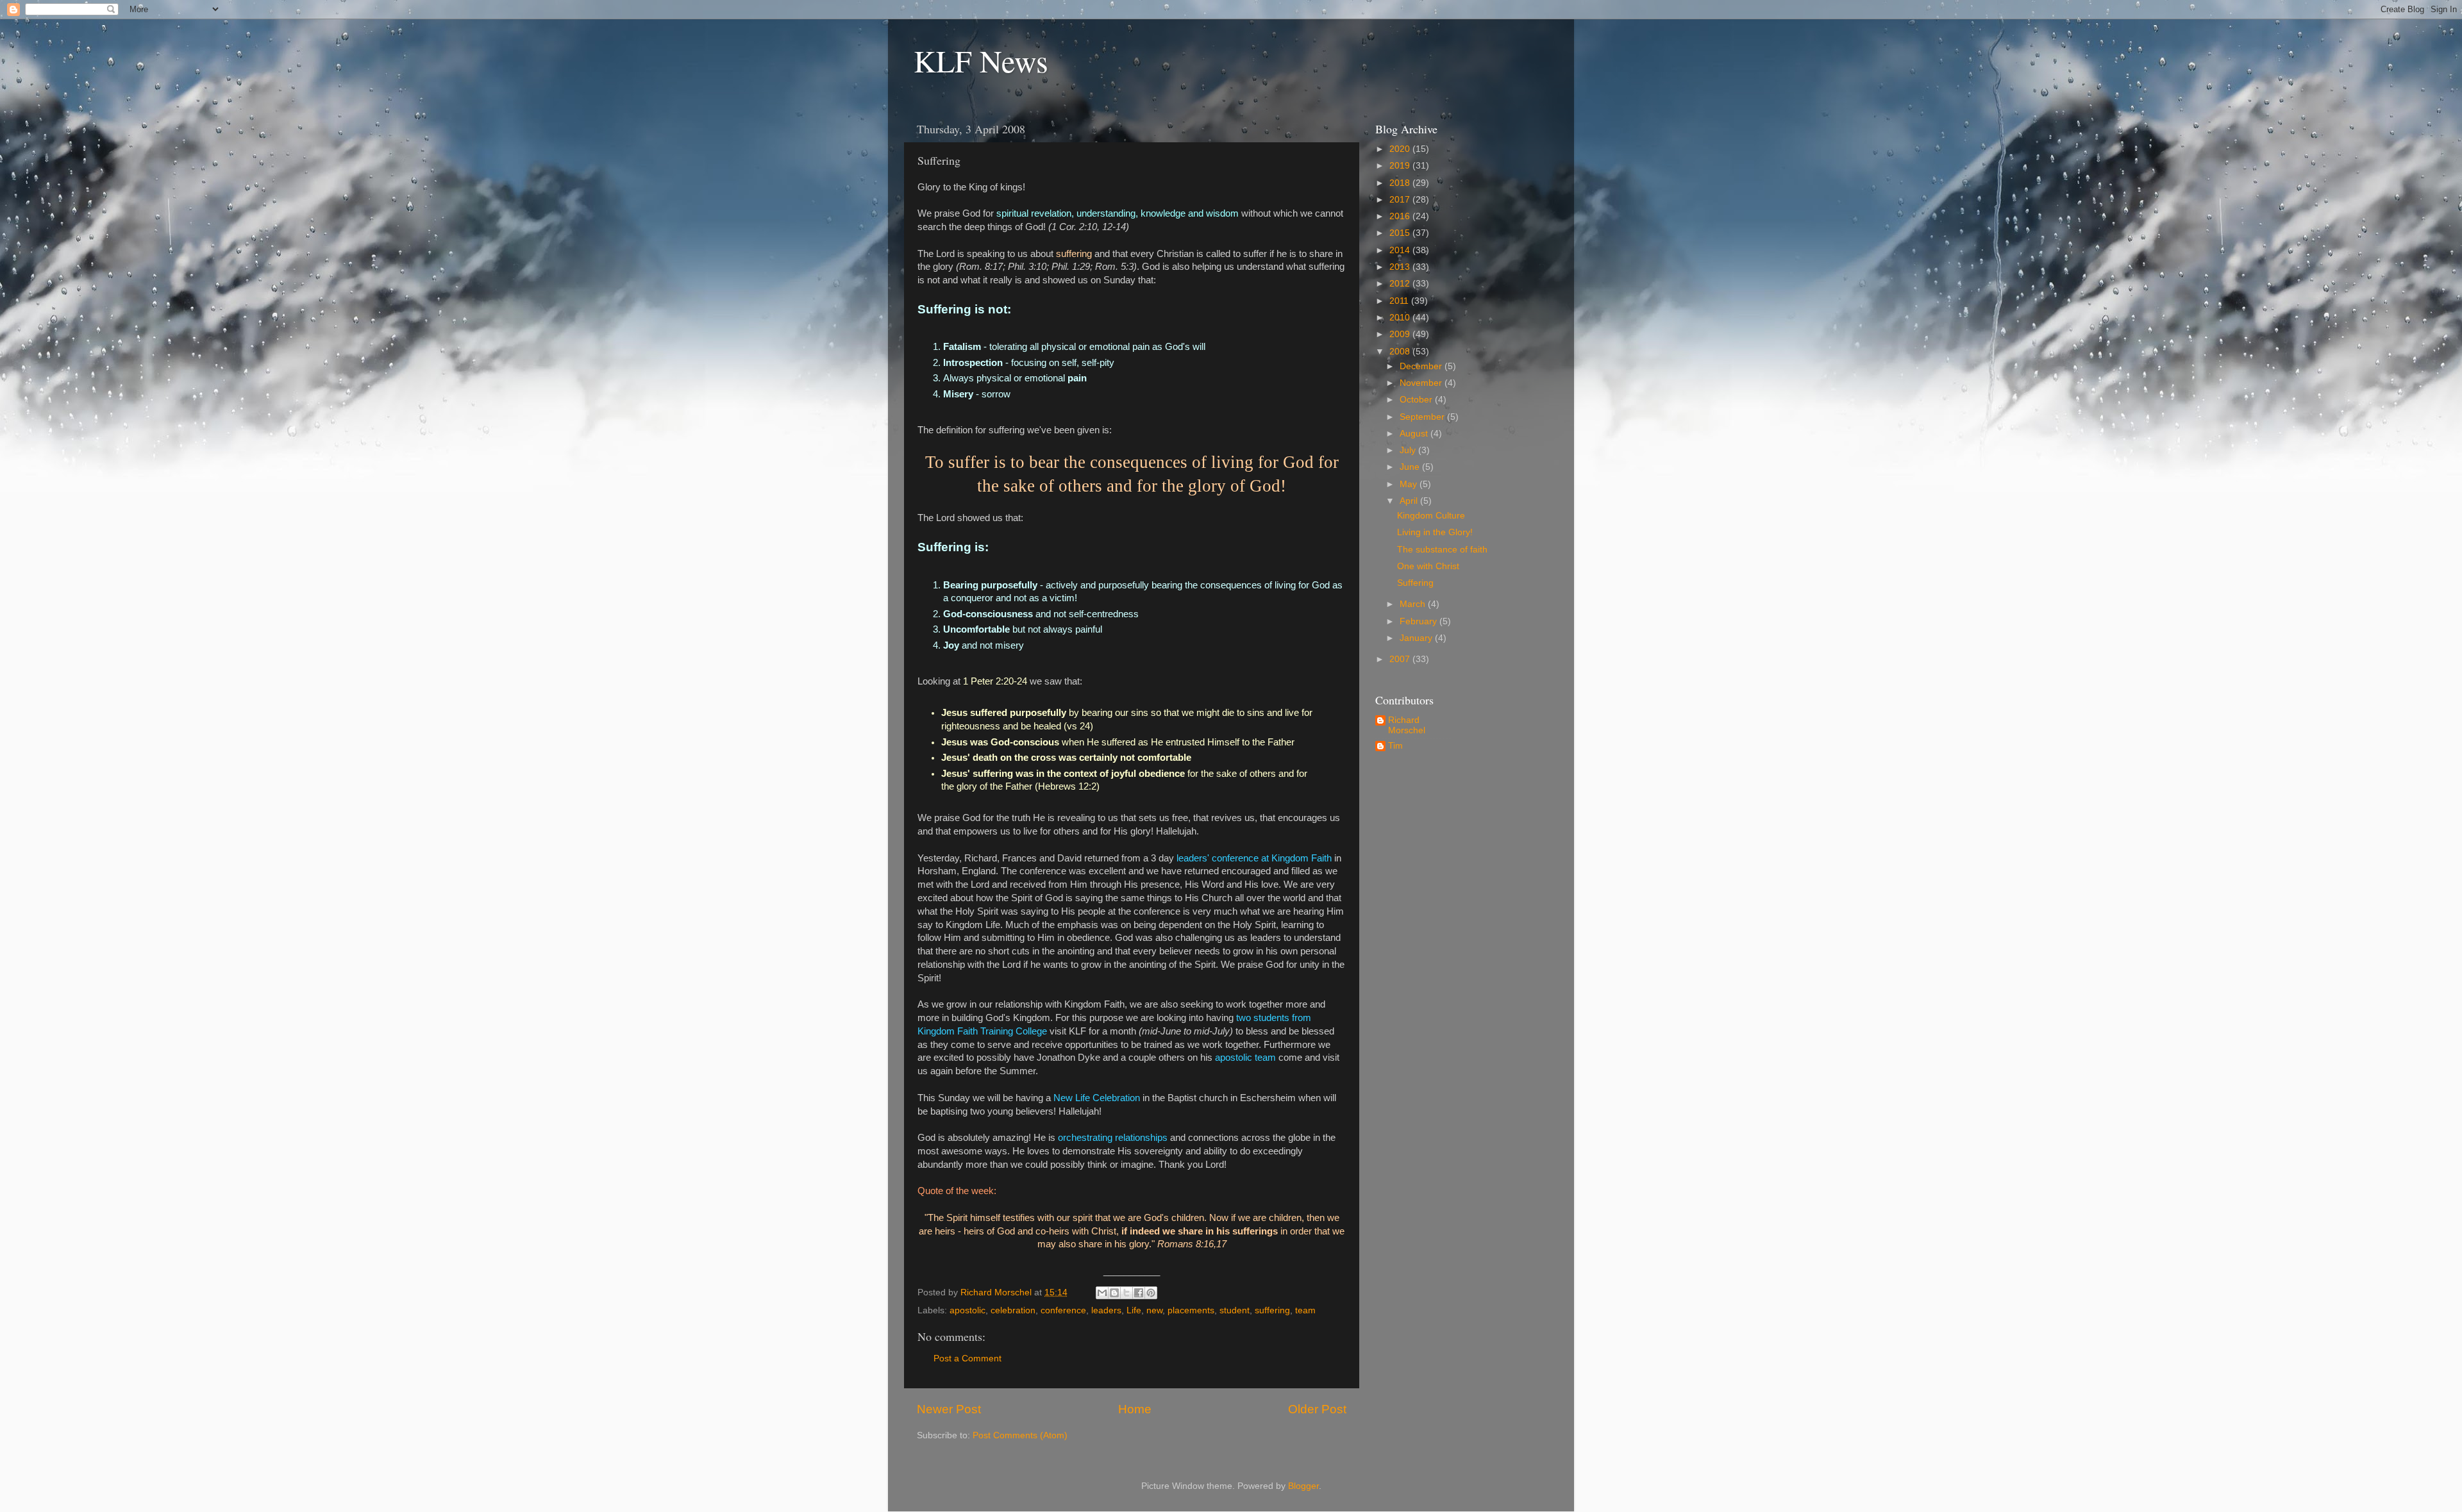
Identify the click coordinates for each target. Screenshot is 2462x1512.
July (1409, 450)
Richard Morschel (1407, 725)
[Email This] (1102, 1293)
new (1154, 1310)
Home (1135, 1409)
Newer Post (949, 1409)
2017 (1401, 200)
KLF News (981, 60)
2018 (1401, 183)
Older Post (1317, 1409)
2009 (1401, 334)
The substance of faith (1442, 550)
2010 (1401, 318)
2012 (1401, 284)
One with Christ (1428, 566)
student (1235, 1310)
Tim (1395, 746)
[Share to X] (1126, 1293)
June (1411, 467)
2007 (1401, 659)
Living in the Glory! (1435, 532)
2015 (1401, 233)
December (1422, 366)
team (1305, 1310)
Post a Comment (967, 1358)
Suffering (1415, 583)
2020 (1401, 149)
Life (1134, 1310)
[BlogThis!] (1114, 1293)
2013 (1401, 267)
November (1422, 383)
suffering (1272, 1310)
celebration (1013, 1310)
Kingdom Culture (1431, 516)
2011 (1400, 301)
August (1415, 434)
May (1410, 484)
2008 (1401, 352)
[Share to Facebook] (1139, 1293)
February (1419, 621)
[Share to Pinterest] (1151, 1293)
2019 (1401, 166)
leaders (1106, 1310)
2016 (1401, 216)
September (1423, 417)
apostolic (967, 1310)
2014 (1401, 250)
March (1414, 604)
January (1417, 638)
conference (1063, 1310)
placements (1191, 1310)
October (1417, 400)
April (1410, 501)
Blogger (1303, 1486)
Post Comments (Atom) (1020, 1435)
